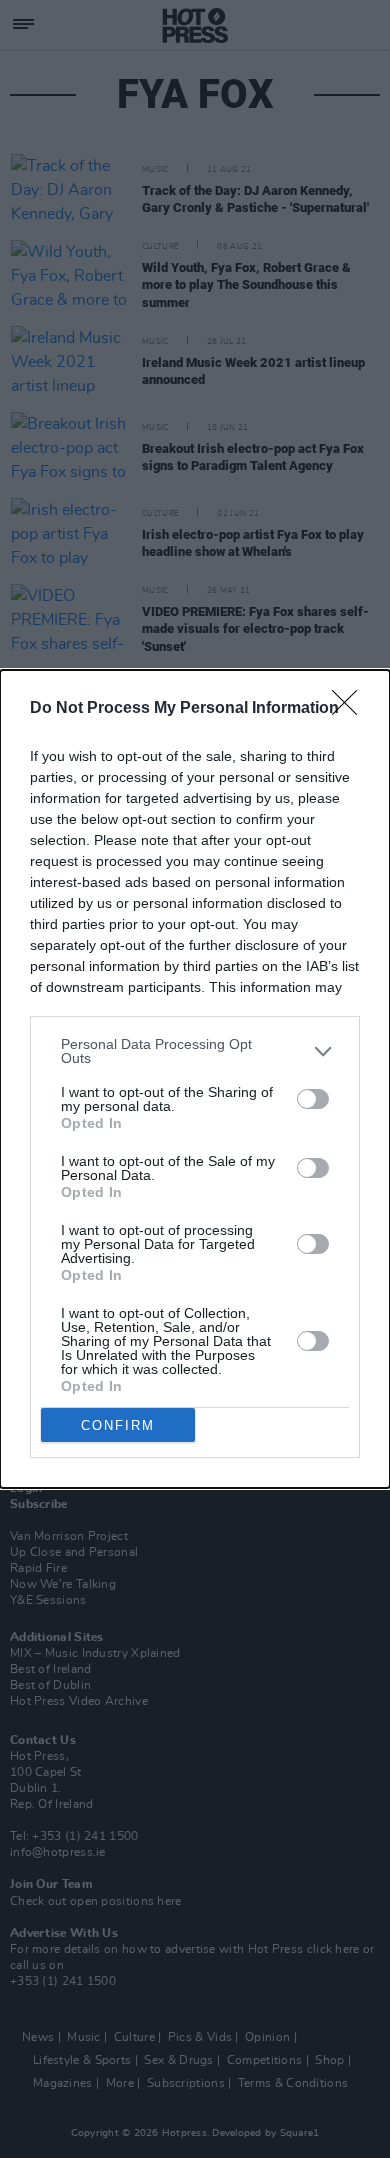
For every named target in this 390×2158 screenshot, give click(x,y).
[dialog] (195, 1079)
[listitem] (195, 1051)
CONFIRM (118, 1425)
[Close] (351, 709)
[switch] (313, 1099)
